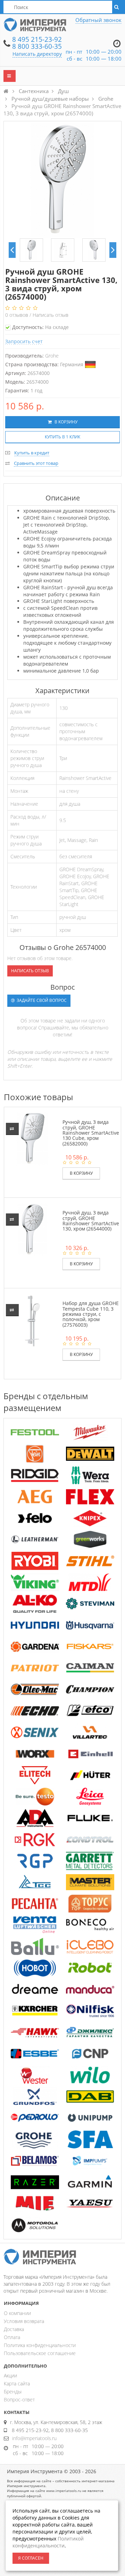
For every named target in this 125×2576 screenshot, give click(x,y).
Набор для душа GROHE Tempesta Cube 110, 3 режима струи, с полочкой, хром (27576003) (91, 1314)
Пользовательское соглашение (40, 2353)
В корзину (65, 422)
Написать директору (37, 54)
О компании (17, 2313)
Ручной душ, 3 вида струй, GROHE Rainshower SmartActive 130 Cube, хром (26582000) (91, 1133)
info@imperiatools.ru (34, 2438)
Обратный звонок (98, 20)
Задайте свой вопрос (41, 1000)
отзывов (17, 315)
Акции (10, 2375)
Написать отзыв (51, 315)
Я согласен (31, 2558)
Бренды (13, 2391)
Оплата (12, 2337)
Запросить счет (24, 341)
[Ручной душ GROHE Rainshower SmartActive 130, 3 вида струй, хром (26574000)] (31, 250)
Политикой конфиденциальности (48, 2542)
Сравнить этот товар (36, 463)
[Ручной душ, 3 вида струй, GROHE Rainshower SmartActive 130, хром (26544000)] (32, 1229)
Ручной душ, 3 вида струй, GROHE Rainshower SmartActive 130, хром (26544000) (91, 1221)
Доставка (14, 2329)
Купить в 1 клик (62, 437)
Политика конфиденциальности (40, 2345)
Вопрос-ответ (19, 2399)
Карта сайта (17, 2383)
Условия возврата (24, 2321)
